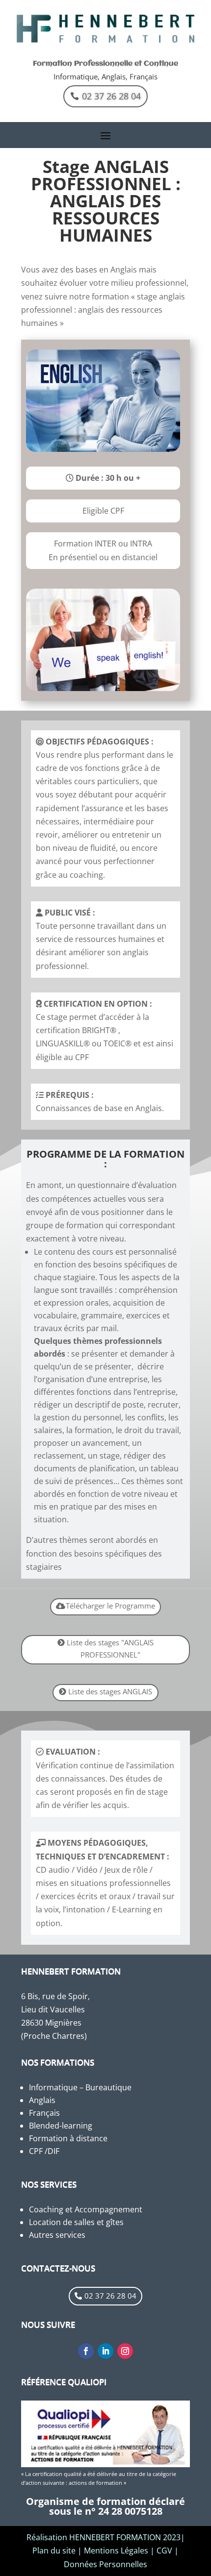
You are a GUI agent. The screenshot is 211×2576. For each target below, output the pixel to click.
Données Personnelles (105, 2564)
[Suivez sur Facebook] (86, 2351)
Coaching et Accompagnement (86, 2209)
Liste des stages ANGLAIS (110, 1691)
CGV (164, 2551)
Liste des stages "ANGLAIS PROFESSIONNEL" (110, 1649)
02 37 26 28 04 (111, 96)
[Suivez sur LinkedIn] (105, 2351)
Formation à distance (68, 2138)
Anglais (42, 2100)
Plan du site (54, 2551)
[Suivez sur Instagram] (125, 2351)
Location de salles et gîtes (76, 2222)
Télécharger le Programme (110, 1606)
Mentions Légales (116, 2551)
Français (44, 2113)
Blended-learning (61, 2126)
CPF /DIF (44, 2151)
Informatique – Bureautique (80, 2087)
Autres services (57, 2235)
